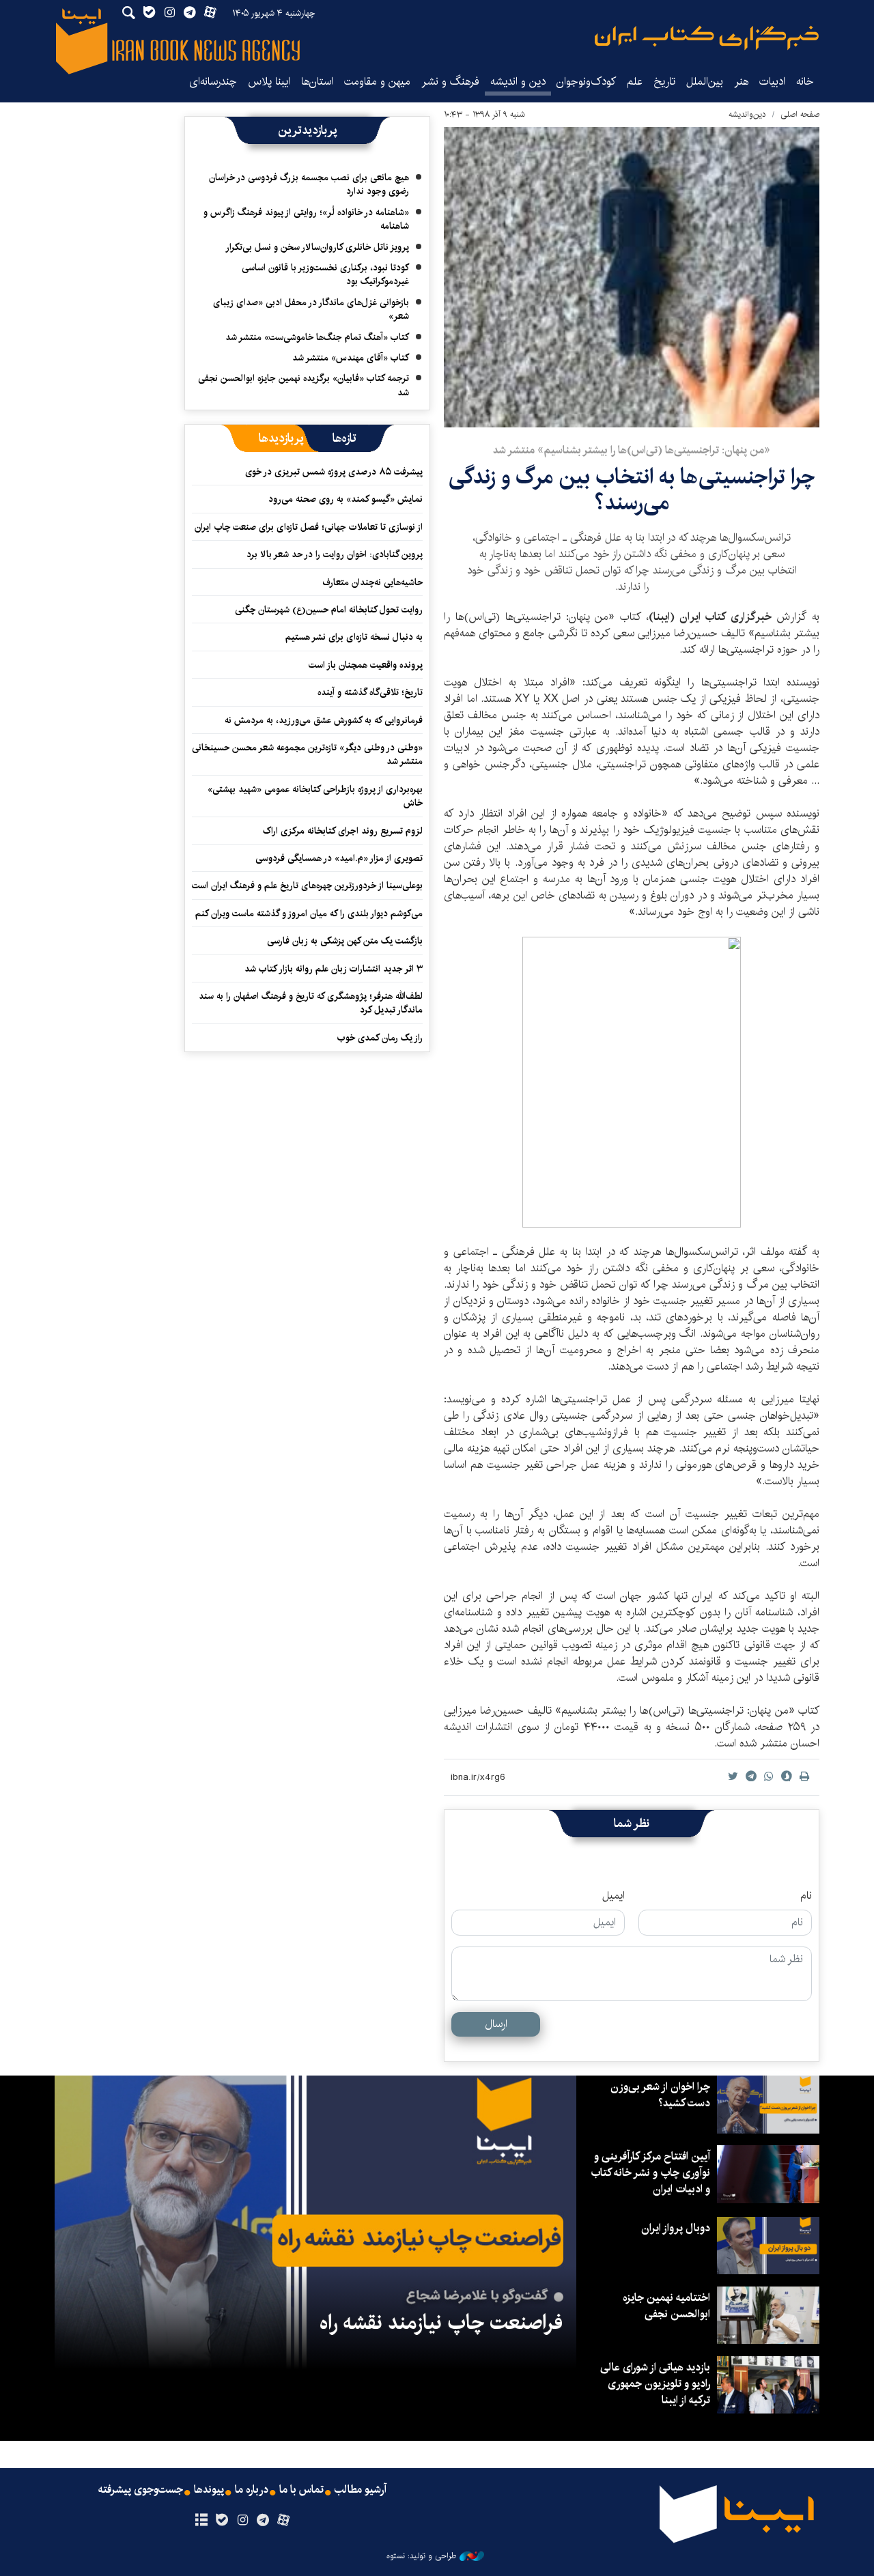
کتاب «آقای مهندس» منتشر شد (351, 358)
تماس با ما (301, 2490)
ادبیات (772, 82)
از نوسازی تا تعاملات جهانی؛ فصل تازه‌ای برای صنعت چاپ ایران (309, 527)
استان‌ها (317, 82)
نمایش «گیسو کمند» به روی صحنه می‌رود (346, 499)
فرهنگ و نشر (450, 82)
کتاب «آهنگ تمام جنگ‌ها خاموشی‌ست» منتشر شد (317, 337)
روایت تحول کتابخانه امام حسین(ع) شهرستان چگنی (329, 610)
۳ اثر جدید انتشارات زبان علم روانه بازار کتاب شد (334, 969)
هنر (741, 82)
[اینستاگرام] (242, 2521)
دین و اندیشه (518, 82)
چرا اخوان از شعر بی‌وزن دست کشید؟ (660, 2095)
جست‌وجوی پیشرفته (141, 2490)
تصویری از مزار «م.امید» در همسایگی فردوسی (339, 858)
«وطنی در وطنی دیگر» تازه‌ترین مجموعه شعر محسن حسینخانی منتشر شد (307, 754)
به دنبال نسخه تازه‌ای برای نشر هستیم (354, 637)
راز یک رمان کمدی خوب (380, 1038)
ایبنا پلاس (269, 82)
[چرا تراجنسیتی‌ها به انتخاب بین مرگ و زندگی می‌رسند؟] (632, 277)
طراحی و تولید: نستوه (421, 2556)
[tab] (344, 438)
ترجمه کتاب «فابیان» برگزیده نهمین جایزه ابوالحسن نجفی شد (304, 385)
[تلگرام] (263, 2521)
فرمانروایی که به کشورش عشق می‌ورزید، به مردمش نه (324, 720)
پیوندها (209, 2490)
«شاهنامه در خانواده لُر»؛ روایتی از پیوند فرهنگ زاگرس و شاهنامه (306, 219)
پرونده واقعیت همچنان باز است (366, 665)
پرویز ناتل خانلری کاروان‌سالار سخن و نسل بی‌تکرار (317, 247)
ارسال (496, 2024)
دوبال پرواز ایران (676, 2228)
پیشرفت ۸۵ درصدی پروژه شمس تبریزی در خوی (334, 472)
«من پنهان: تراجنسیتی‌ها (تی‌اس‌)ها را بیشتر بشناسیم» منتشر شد (632, 450)
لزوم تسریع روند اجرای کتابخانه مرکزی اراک (343, 831)
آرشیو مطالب (361, 2490)
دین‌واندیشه (747, 114)
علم (635, 82)
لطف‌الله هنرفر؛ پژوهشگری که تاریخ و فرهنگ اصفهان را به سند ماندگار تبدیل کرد (311, 1003)
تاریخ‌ (664, 82)
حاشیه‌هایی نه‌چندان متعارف (372, 582)
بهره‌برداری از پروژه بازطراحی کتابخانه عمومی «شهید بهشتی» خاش (315, 796)
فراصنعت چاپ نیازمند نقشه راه (441, 2323)
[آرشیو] (201, 2521)
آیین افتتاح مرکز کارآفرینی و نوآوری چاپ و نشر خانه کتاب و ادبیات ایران (650, 2173)
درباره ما (252, 2490)
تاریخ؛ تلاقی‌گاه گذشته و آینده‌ (370, 692)
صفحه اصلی (800, 114)
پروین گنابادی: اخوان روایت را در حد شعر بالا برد (335, 554)
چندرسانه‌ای (213, 82)
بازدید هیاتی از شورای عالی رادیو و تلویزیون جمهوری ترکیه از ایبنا (655, 2384)
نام (806, 1896)
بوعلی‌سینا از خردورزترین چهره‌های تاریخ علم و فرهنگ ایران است (307, 886)
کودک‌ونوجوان (586, 82)
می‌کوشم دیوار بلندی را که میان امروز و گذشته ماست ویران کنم (309, 914)
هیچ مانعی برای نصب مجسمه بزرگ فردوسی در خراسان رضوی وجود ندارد (309, 184)
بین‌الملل (705, 82)
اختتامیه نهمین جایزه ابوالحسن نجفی (666, 2306)
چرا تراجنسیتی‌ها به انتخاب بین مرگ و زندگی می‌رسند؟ (632, 490)
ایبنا (707, 38)
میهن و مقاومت (377, 82)
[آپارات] (284, 2521)
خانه (805, 82)
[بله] (222, 2521)
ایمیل (614, 1896)
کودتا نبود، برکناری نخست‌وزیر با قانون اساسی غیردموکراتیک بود (325, 274)
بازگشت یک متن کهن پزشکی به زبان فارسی (345, 941)
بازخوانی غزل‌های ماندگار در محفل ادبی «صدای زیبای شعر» (311, 309)
